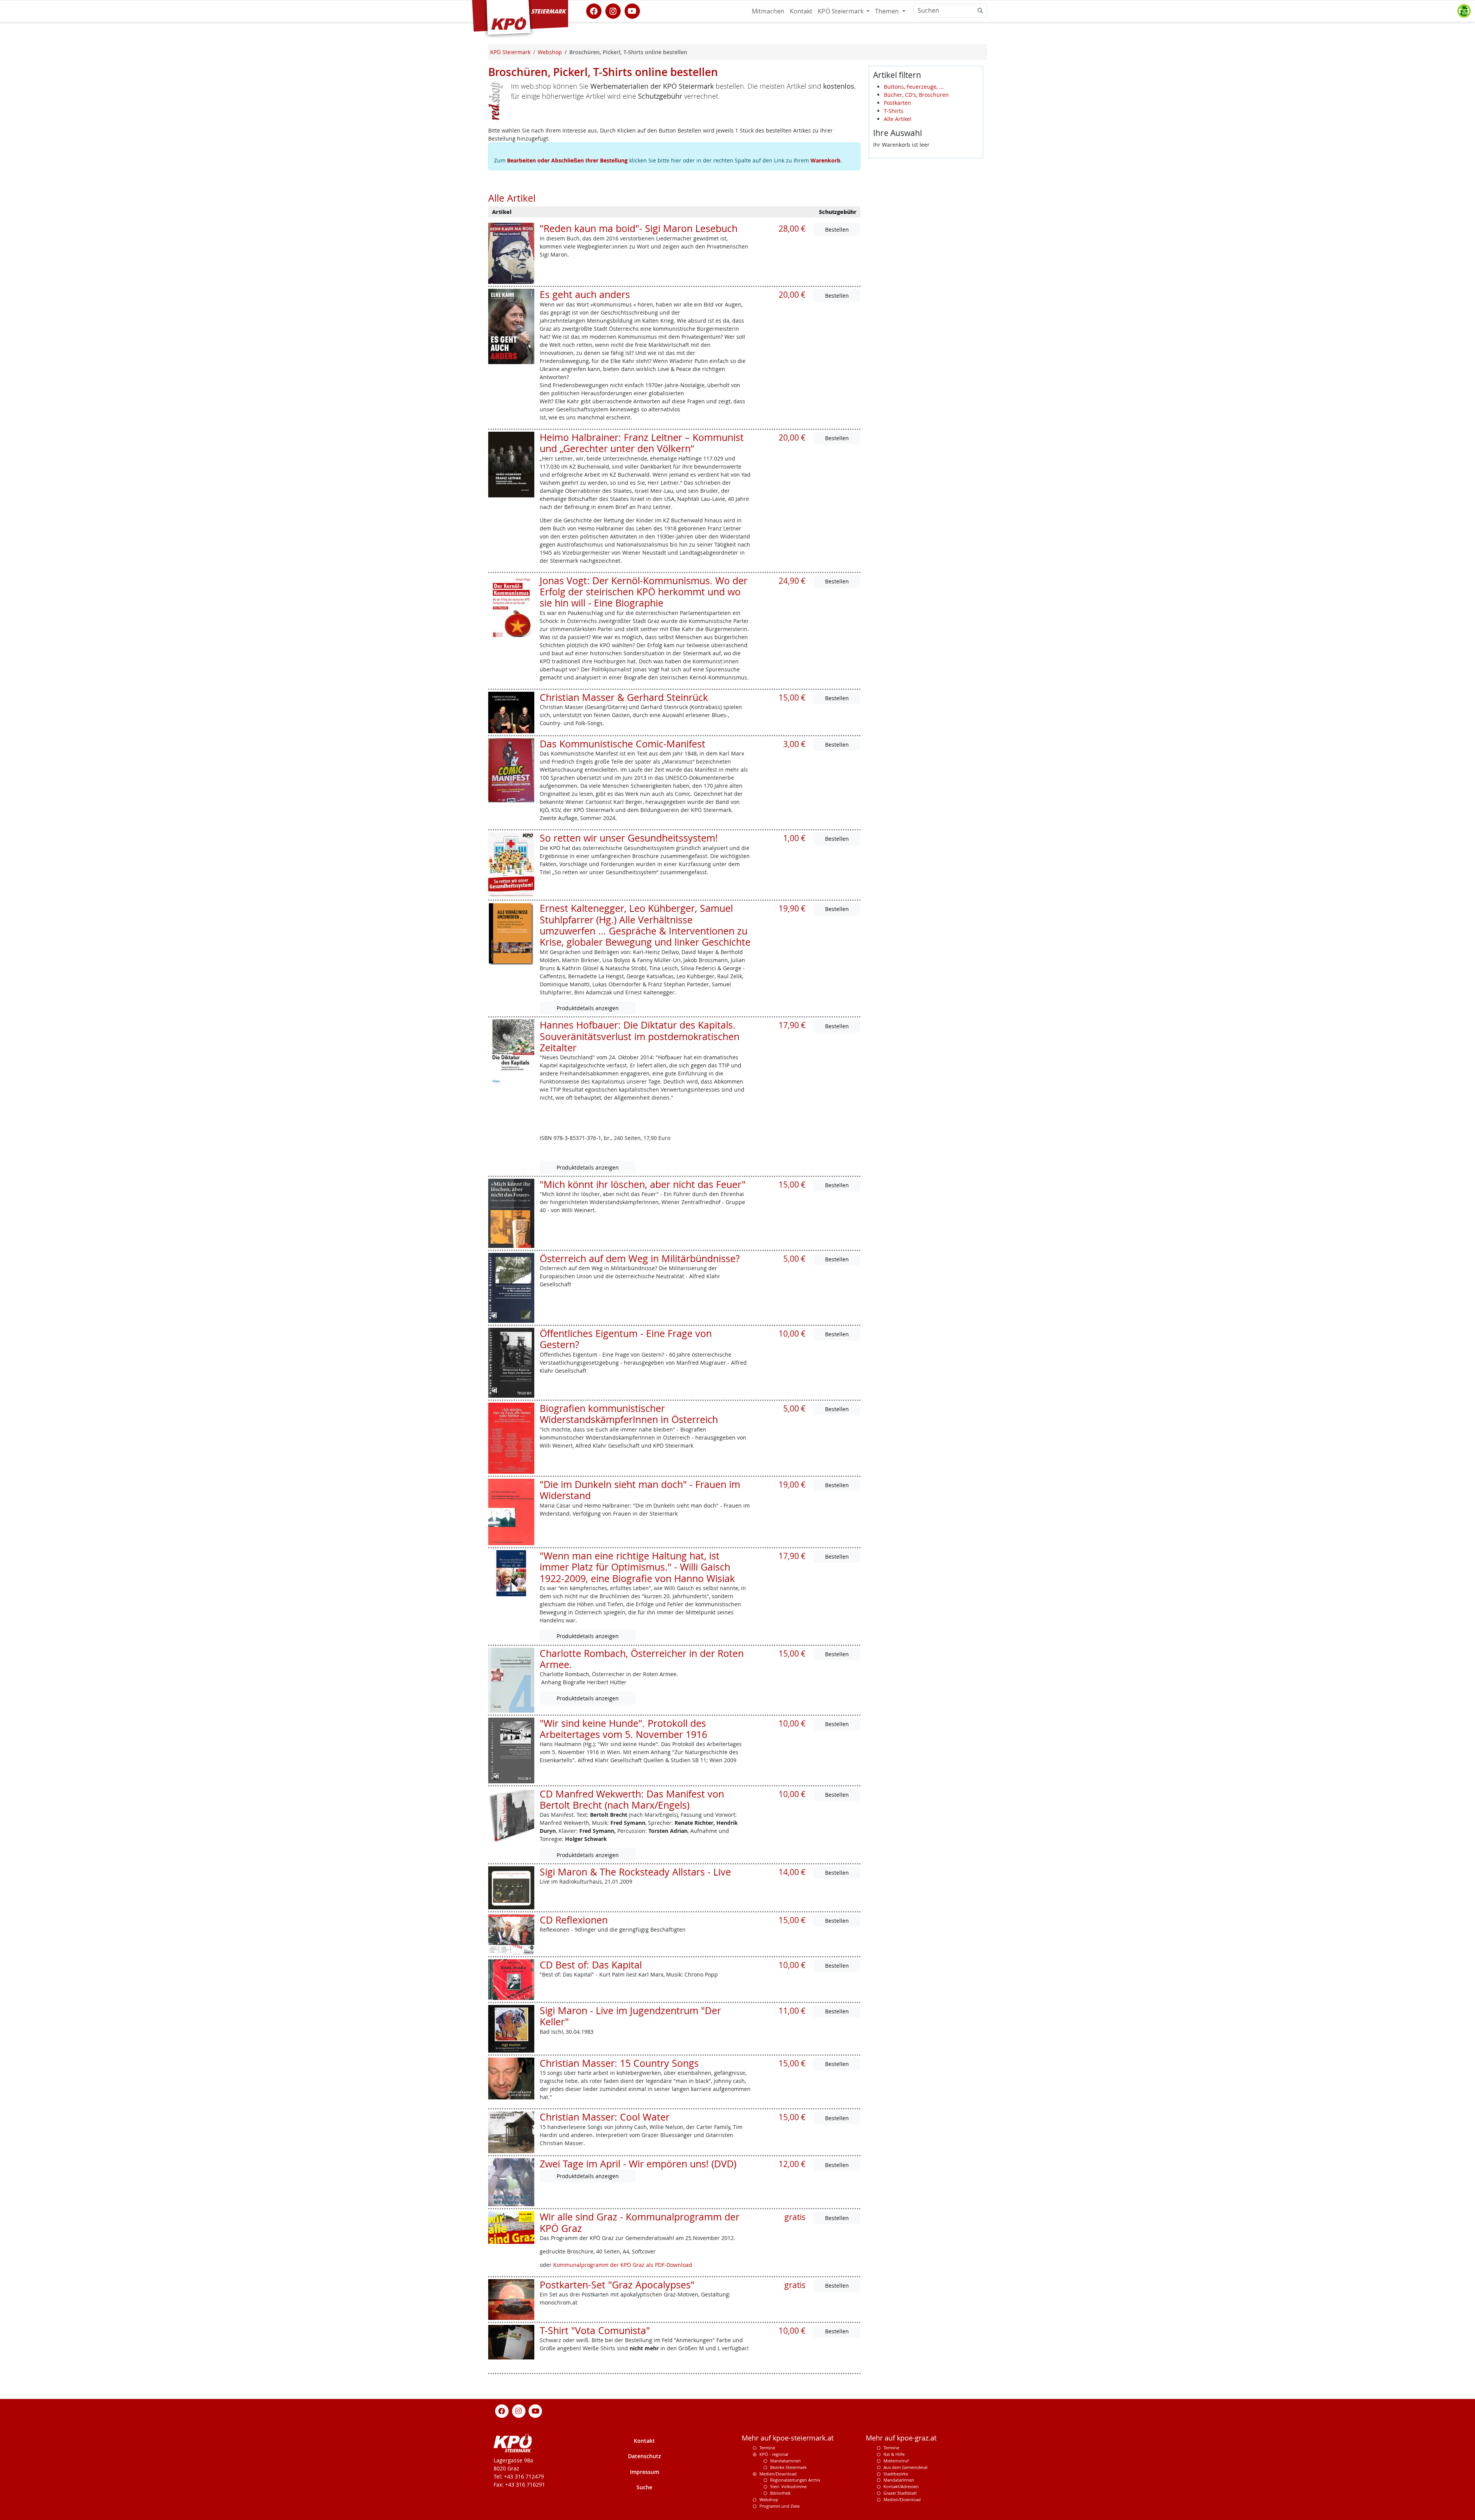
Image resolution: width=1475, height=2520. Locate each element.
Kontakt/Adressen (901, 2486)
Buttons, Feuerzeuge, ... (914, 87)
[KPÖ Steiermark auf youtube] (632, 10)
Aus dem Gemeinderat (906, 2467)
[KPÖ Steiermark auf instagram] (613, 10)
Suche (644, 2487)
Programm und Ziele (780, 2506)
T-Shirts (894, 111)
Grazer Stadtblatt (900, 2493)
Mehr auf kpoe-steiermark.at (788, 2438)
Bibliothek (780, 2493)
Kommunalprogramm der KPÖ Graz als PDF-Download (623, 2265)
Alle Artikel (898, 119)
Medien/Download (778, 2474)
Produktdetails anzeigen (588, 1008)
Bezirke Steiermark (788, 2467)
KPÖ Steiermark (841, 11)
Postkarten (897, 103)
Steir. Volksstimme (788, 2486)
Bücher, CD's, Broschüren (916, 95)
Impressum (645, 2472)
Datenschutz (645, 2456)
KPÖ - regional (774, 2454)
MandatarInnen (899, 2480)
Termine (767, 2448)
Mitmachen (768, 11)
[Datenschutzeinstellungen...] (1464, 11)
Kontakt (801, 11)
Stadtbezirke (896, 2474)
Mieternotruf (896, 2461)
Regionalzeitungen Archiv (795, 2480)
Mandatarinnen (786, 2461)
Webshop (769, 2499)
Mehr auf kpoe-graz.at (901, 2438)
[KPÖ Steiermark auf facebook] (594, 10)
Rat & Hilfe (894, 2454)
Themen (888, 11)
